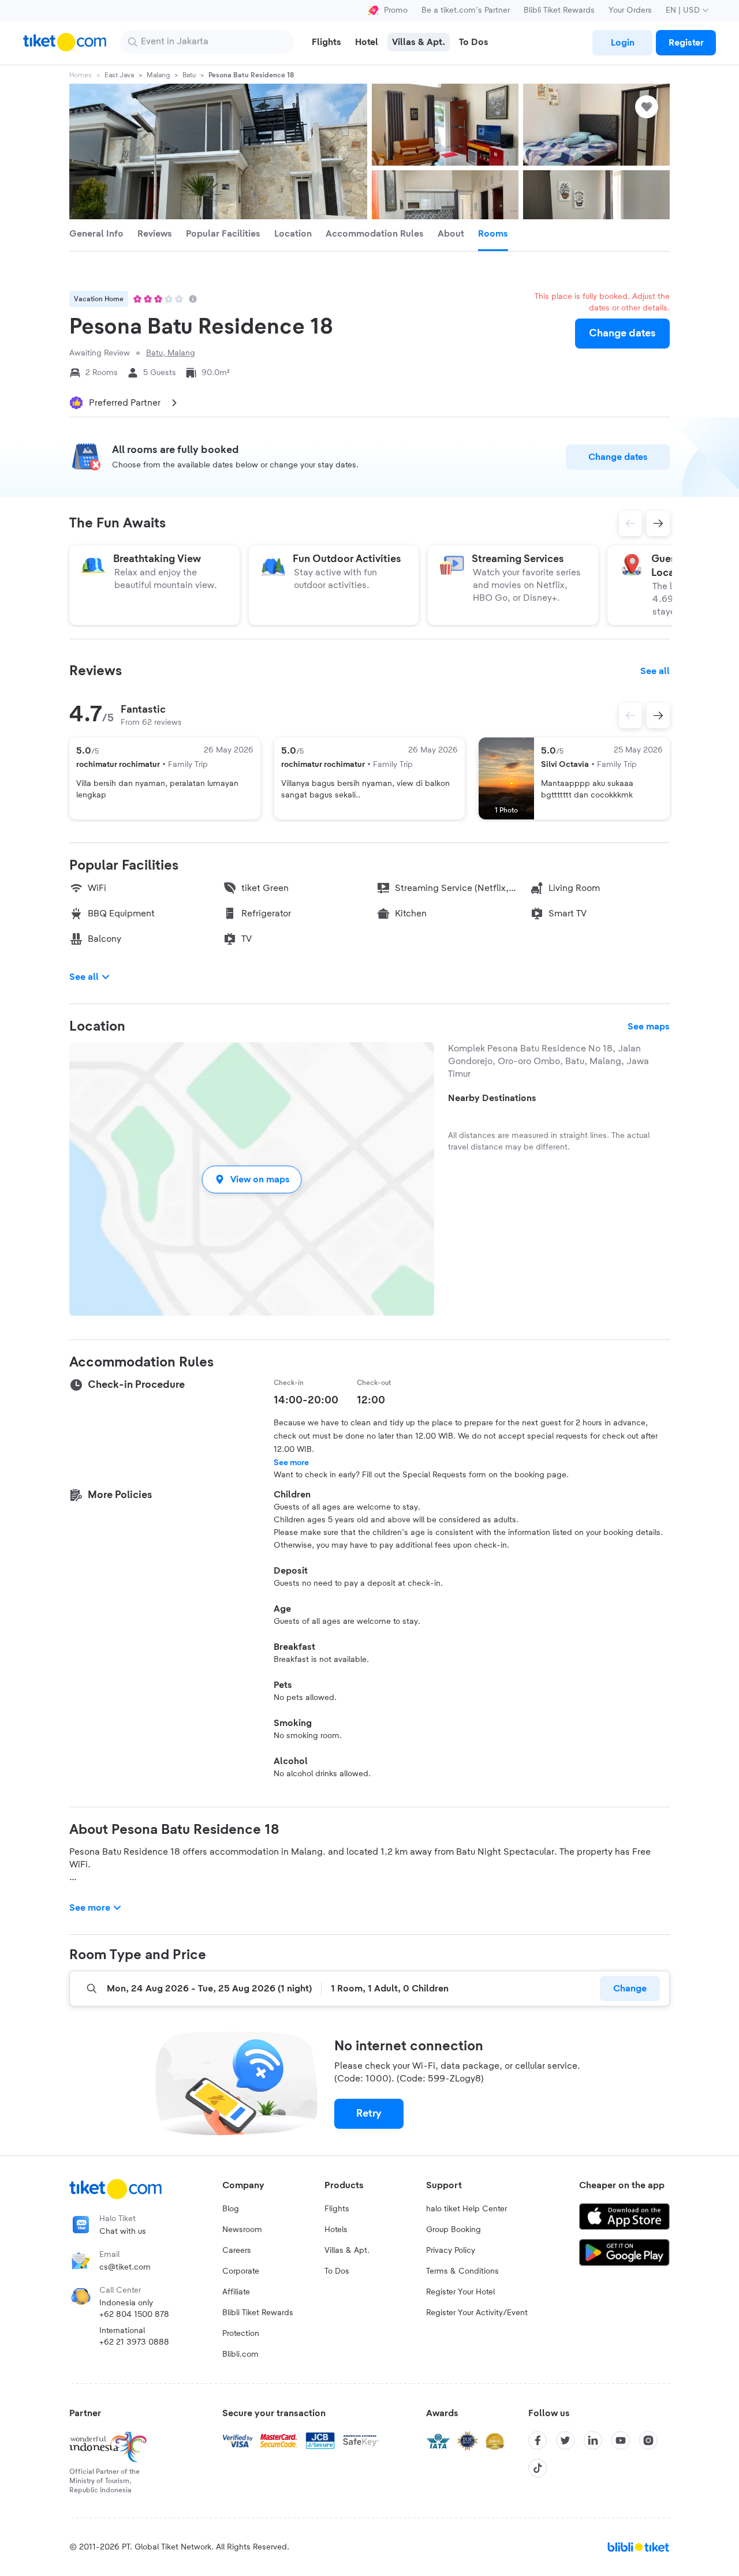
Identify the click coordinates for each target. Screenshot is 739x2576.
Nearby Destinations (492, 1098)
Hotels (336, 2230)
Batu (189, 75)
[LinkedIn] (593, 2440)
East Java (119, 75)
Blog (231, 2209)
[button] (252, 1179)
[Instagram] (648, 2440)
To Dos (337, 2271)
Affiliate (236, 2292)
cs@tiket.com (125, 2267)
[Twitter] (565, 2440)
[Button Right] (658, 716)
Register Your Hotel (460, 2292)
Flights (337, 2209)
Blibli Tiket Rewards (559, 10)
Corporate (241, 2271)
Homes (81, 75)
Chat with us (123, 2231)
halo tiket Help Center (466, 2209)
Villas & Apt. (347, 2251)
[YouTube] (621, 2440)
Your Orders (630, 10)
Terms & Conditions (462, 2271)
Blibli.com (240, 2354)
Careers (237, 2251)
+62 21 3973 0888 (134, 2342)
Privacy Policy (451, 2251)
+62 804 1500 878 (134, 2315)
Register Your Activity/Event (477, 2313)
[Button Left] (630, 716)
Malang (158, 75)
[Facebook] (538, 2440)
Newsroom (242, 2230)
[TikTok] (538, 2468)
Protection (241, 2334)
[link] (622, 43)
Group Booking (454, 2230)
